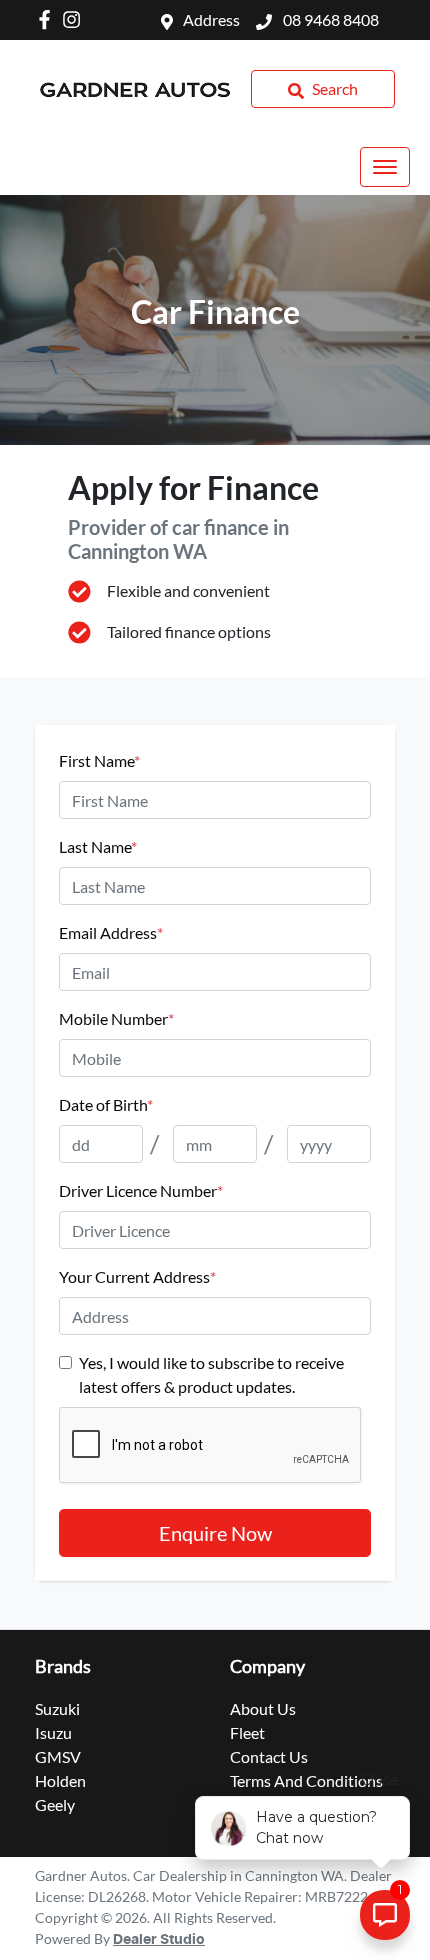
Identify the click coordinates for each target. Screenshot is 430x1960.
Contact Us (269, 1756)
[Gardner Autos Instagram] (75, 19)
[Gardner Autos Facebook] (48, 19)
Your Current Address (137, 1276)
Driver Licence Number (141, 1190)
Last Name (98, 846)
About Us (263, 1708)
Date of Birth (106, 1104)
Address (211, 19)
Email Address (111, 932)
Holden (60, 1780)
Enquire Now (215, 1533)
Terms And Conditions (306, 1780)
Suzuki (57, 1708)
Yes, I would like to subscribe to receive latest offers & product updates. (211, 1374)
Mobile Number (116, 1018)
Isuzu (53, 1732)
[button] (385, 167)
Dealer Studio (159, 1940)
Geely (55, 1804)
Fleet (247, 1732)
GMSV (58, 1756)
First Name (99, 760)
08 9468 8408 (329, 19)
